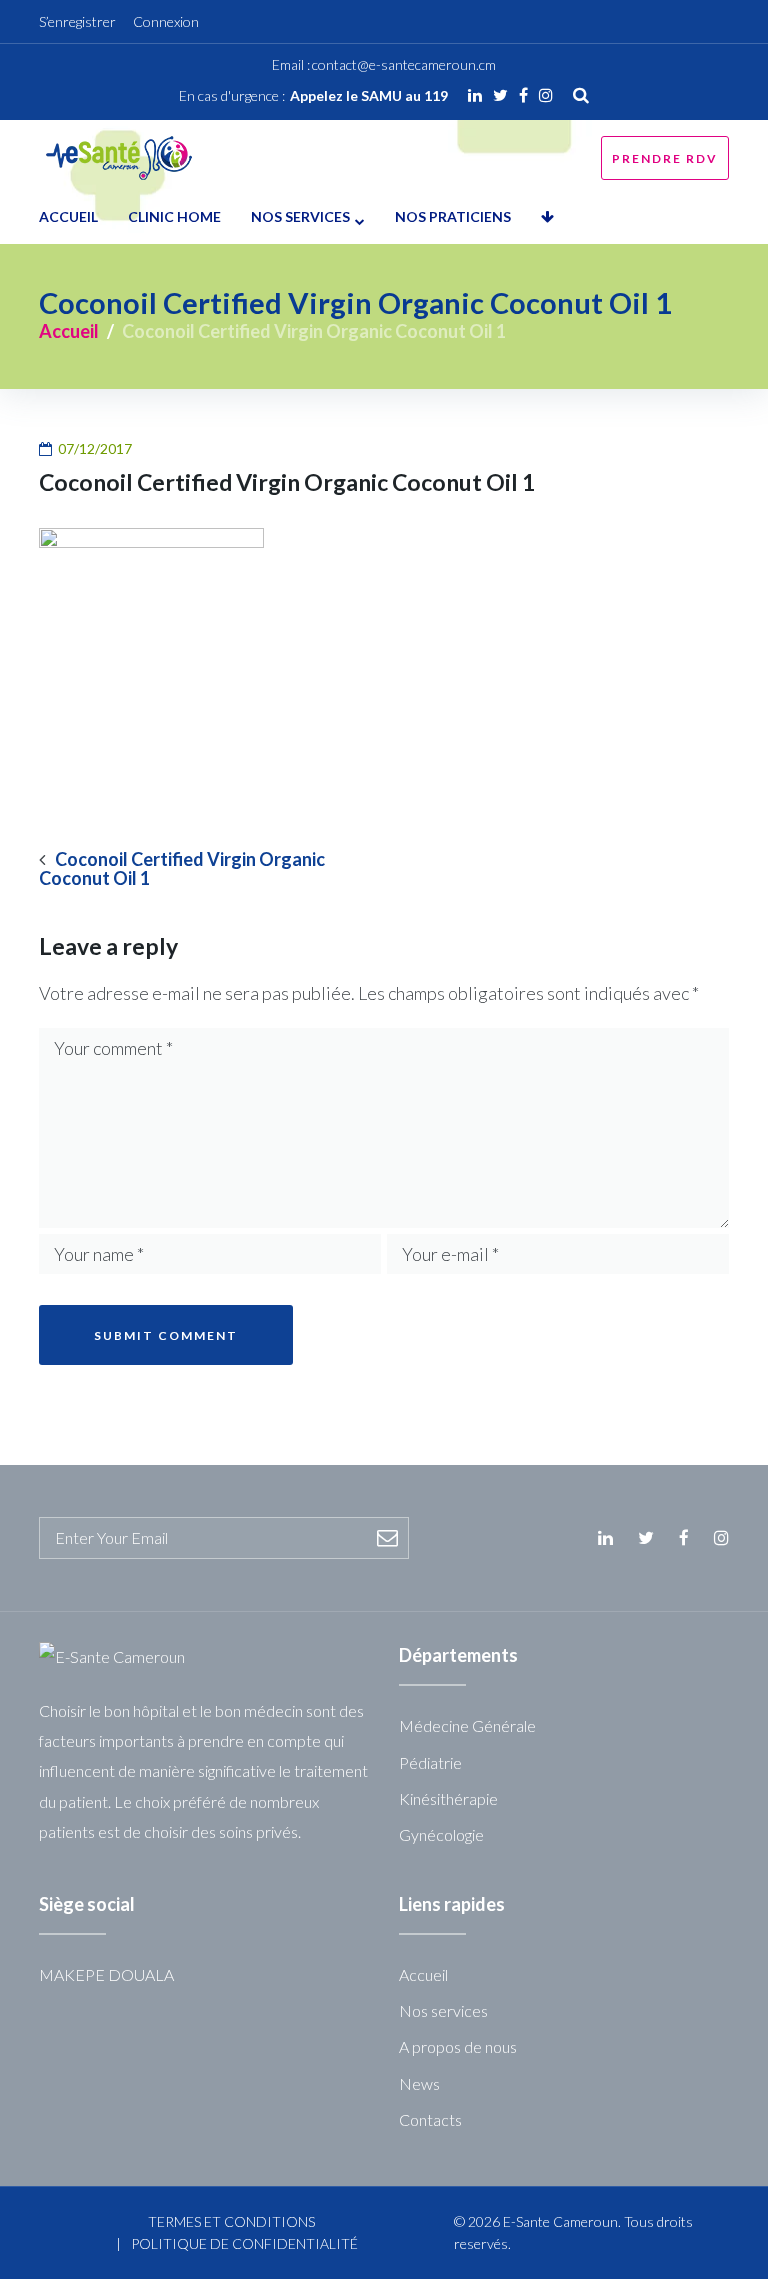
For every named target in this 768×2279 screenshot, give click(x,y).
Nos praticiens (453, 216)
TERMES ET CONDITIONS (231, 2221)
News (419, 2083)
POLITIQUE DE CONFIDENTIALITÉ (244, 2243)
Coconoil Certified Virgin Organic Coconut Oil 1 (182, 868)
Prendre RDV (665, 158)
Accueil (68, 216)
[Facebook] (523, 95)
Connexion (166, 21)
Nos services (300, 216)
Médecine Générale (467, 1725)
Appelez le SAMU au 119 (369, 95)
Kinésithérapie (448, 1798)
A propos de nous (458, 2046)
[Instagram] (546, 95)
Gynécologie (441, 1834)
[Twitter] (500, 95)
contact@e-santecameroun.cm (404, 64)
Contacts (430, 2119)
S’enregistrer (77, 21)
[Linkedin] (475, 95)
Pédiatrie (430, 1762)
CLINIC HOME (174, 216)
